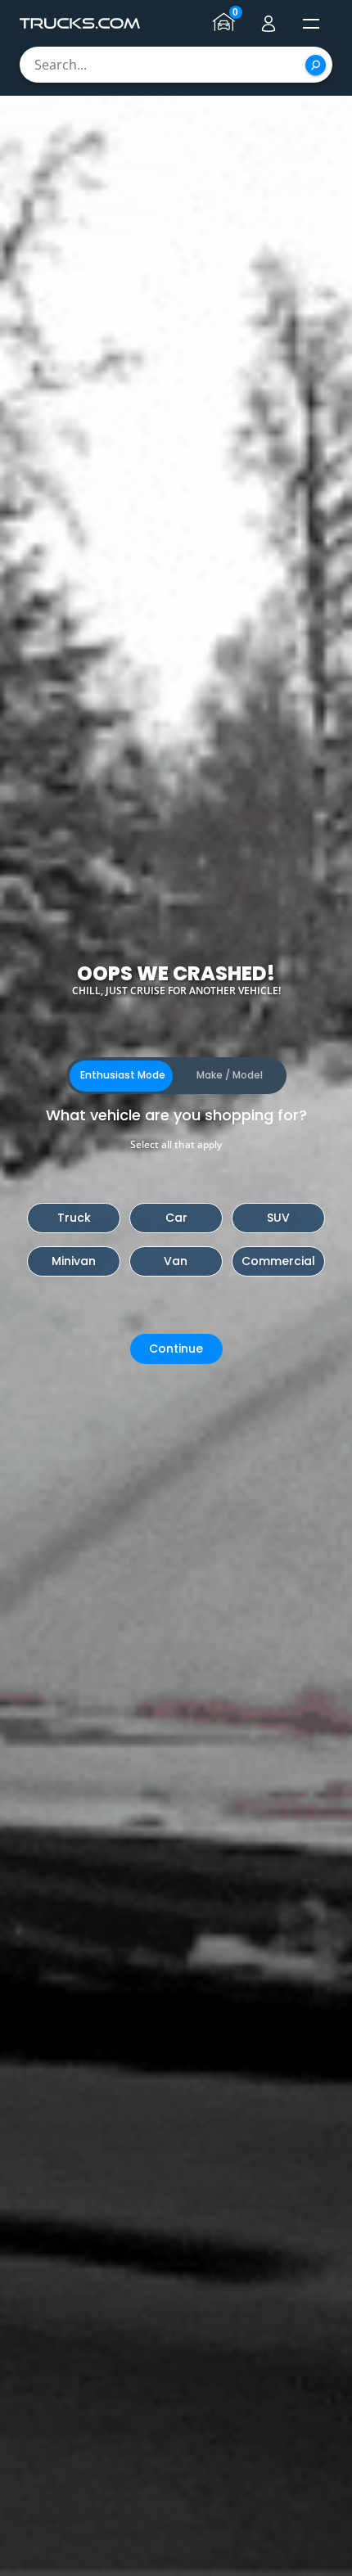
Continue (176, 1349)
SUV (278, 1218)
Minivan (74, 1261)
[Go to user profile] (269, 24)
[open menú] (311, 24)
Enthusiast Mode (123, 1075)
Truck (74, 1218)
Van (176, 1261)
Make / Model (230, 1075)
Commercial (278, 1261)
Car (176, 1218)
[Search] (316, 65)
